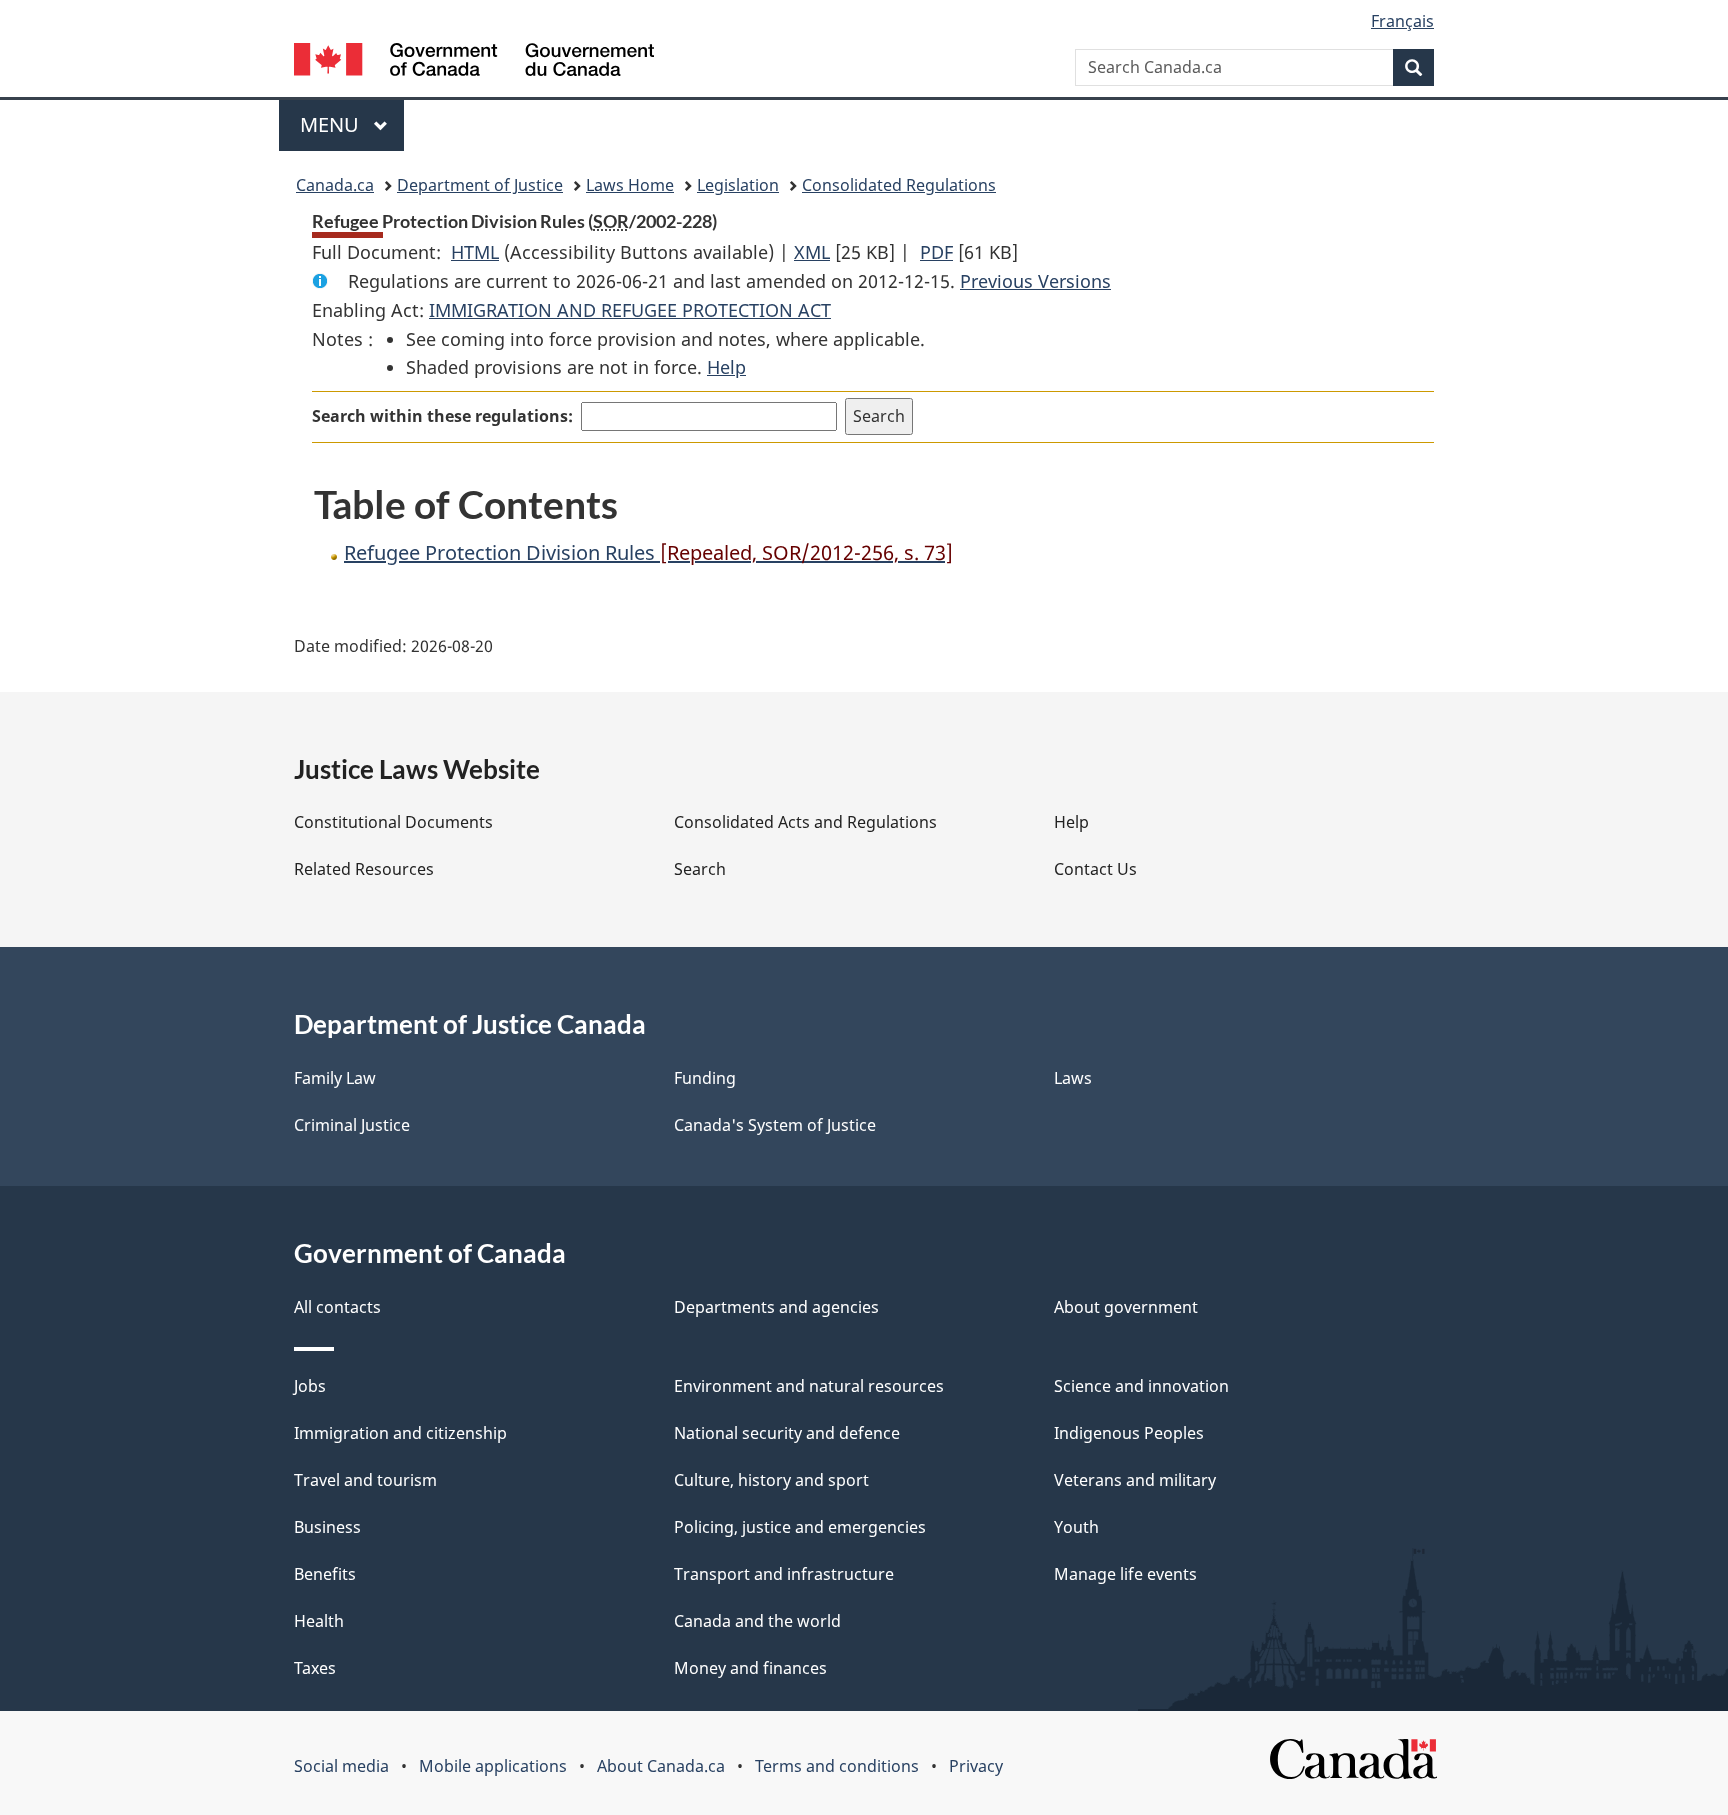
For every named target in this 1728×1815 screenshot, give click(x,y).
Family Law (335, 1078)
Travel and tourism (365, 1480)
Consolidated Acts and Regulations (805, 822)
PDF (936, 252)
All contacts (337, 1307)
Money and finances (750, 1668)
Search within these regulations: (442, 416)
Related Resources (364, 869)
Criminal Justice (352, 1125)
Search (700, 869)
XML (812, 252)
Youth (1076, 1527)
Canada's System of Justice (775, 1125)
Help (726, 367)
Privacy (976, 1766)
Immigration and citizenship (400, 1433)
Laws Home (630, 185)
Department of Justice (480, 185)
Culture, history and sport (771, 1480)
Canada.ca (335, 185)
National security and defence (787, 1433)
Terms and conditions (837, 1766)
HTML (475, 252)
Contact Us (1095, 869)
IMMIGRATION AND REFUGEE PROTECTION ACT (630, 310)
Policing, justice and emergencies (800, 1527)
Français (1402, 21)
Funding (705, 1078)
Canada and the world (757, 1621)
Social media (341, 1766)
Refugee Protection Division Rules (648, 552)
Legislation (738, 185)
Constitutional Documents (393, 822)
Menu (332, 124)
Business (327, 1527)
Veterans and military (1135, 1480)
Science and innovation (1141, 1386)
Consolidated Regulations (899, 185)
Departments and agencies (776, 1307)
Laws (1073, 1078)
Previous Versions (1035, 281)
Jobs (310, 1386)
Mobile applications (493, 1766)
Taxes (315, 1668)
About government (1126, 1307)
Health (319, 1621)
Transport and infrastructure (784, 1574)
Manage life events (1125, 1574)
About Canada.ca (661, 1766)
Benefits (325, 1574)
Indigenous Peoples (1129, 1433)
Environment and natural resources (809, 1386)
